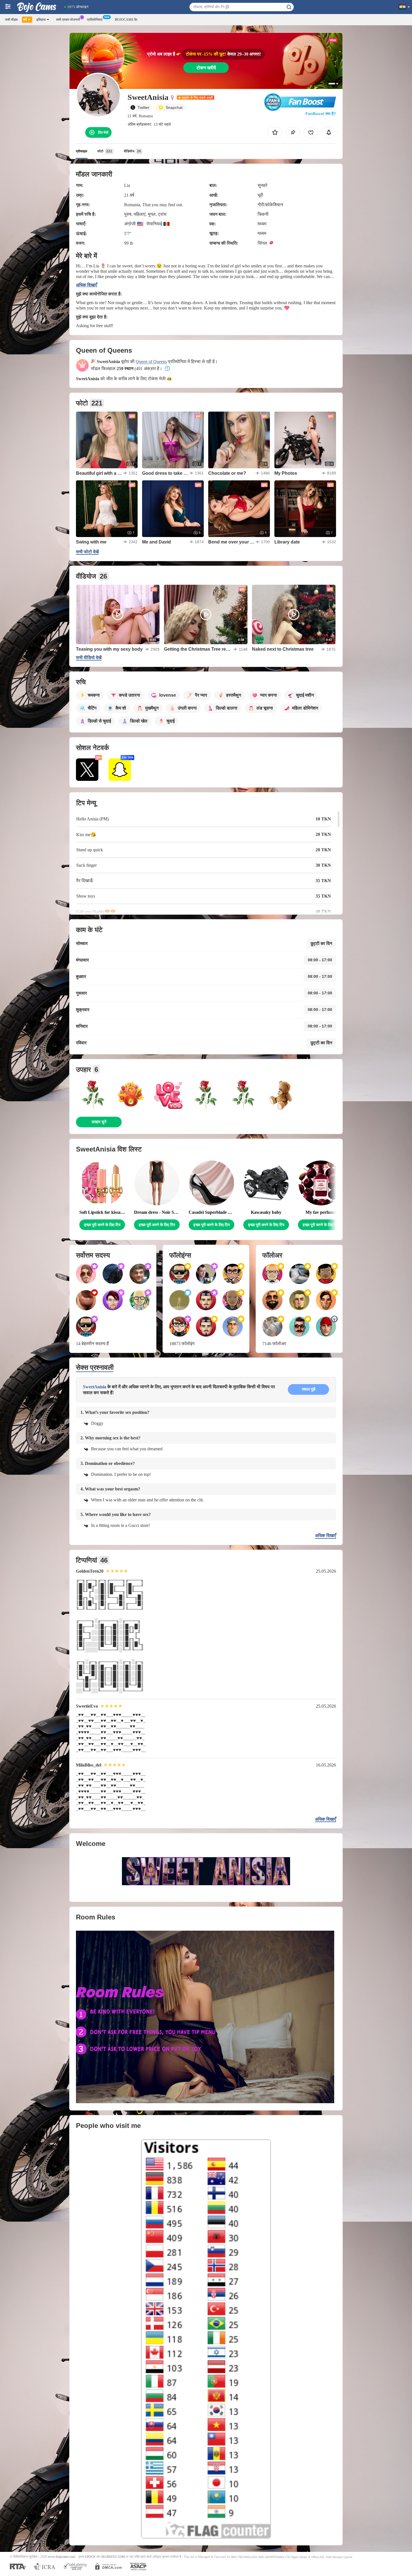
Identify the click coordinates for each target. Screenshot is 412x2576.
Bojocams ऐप (126, 20)
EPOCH (90, 2557)
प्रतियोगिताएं (95, 20)
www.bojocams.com (62, 2557)
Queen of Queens (151, 362)
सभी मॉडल (11, 20)
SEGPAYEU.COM (113, 2557)
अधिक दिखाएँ (86, 285)
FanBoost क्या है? (321, 114)
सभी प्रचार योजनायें (68, 20)
